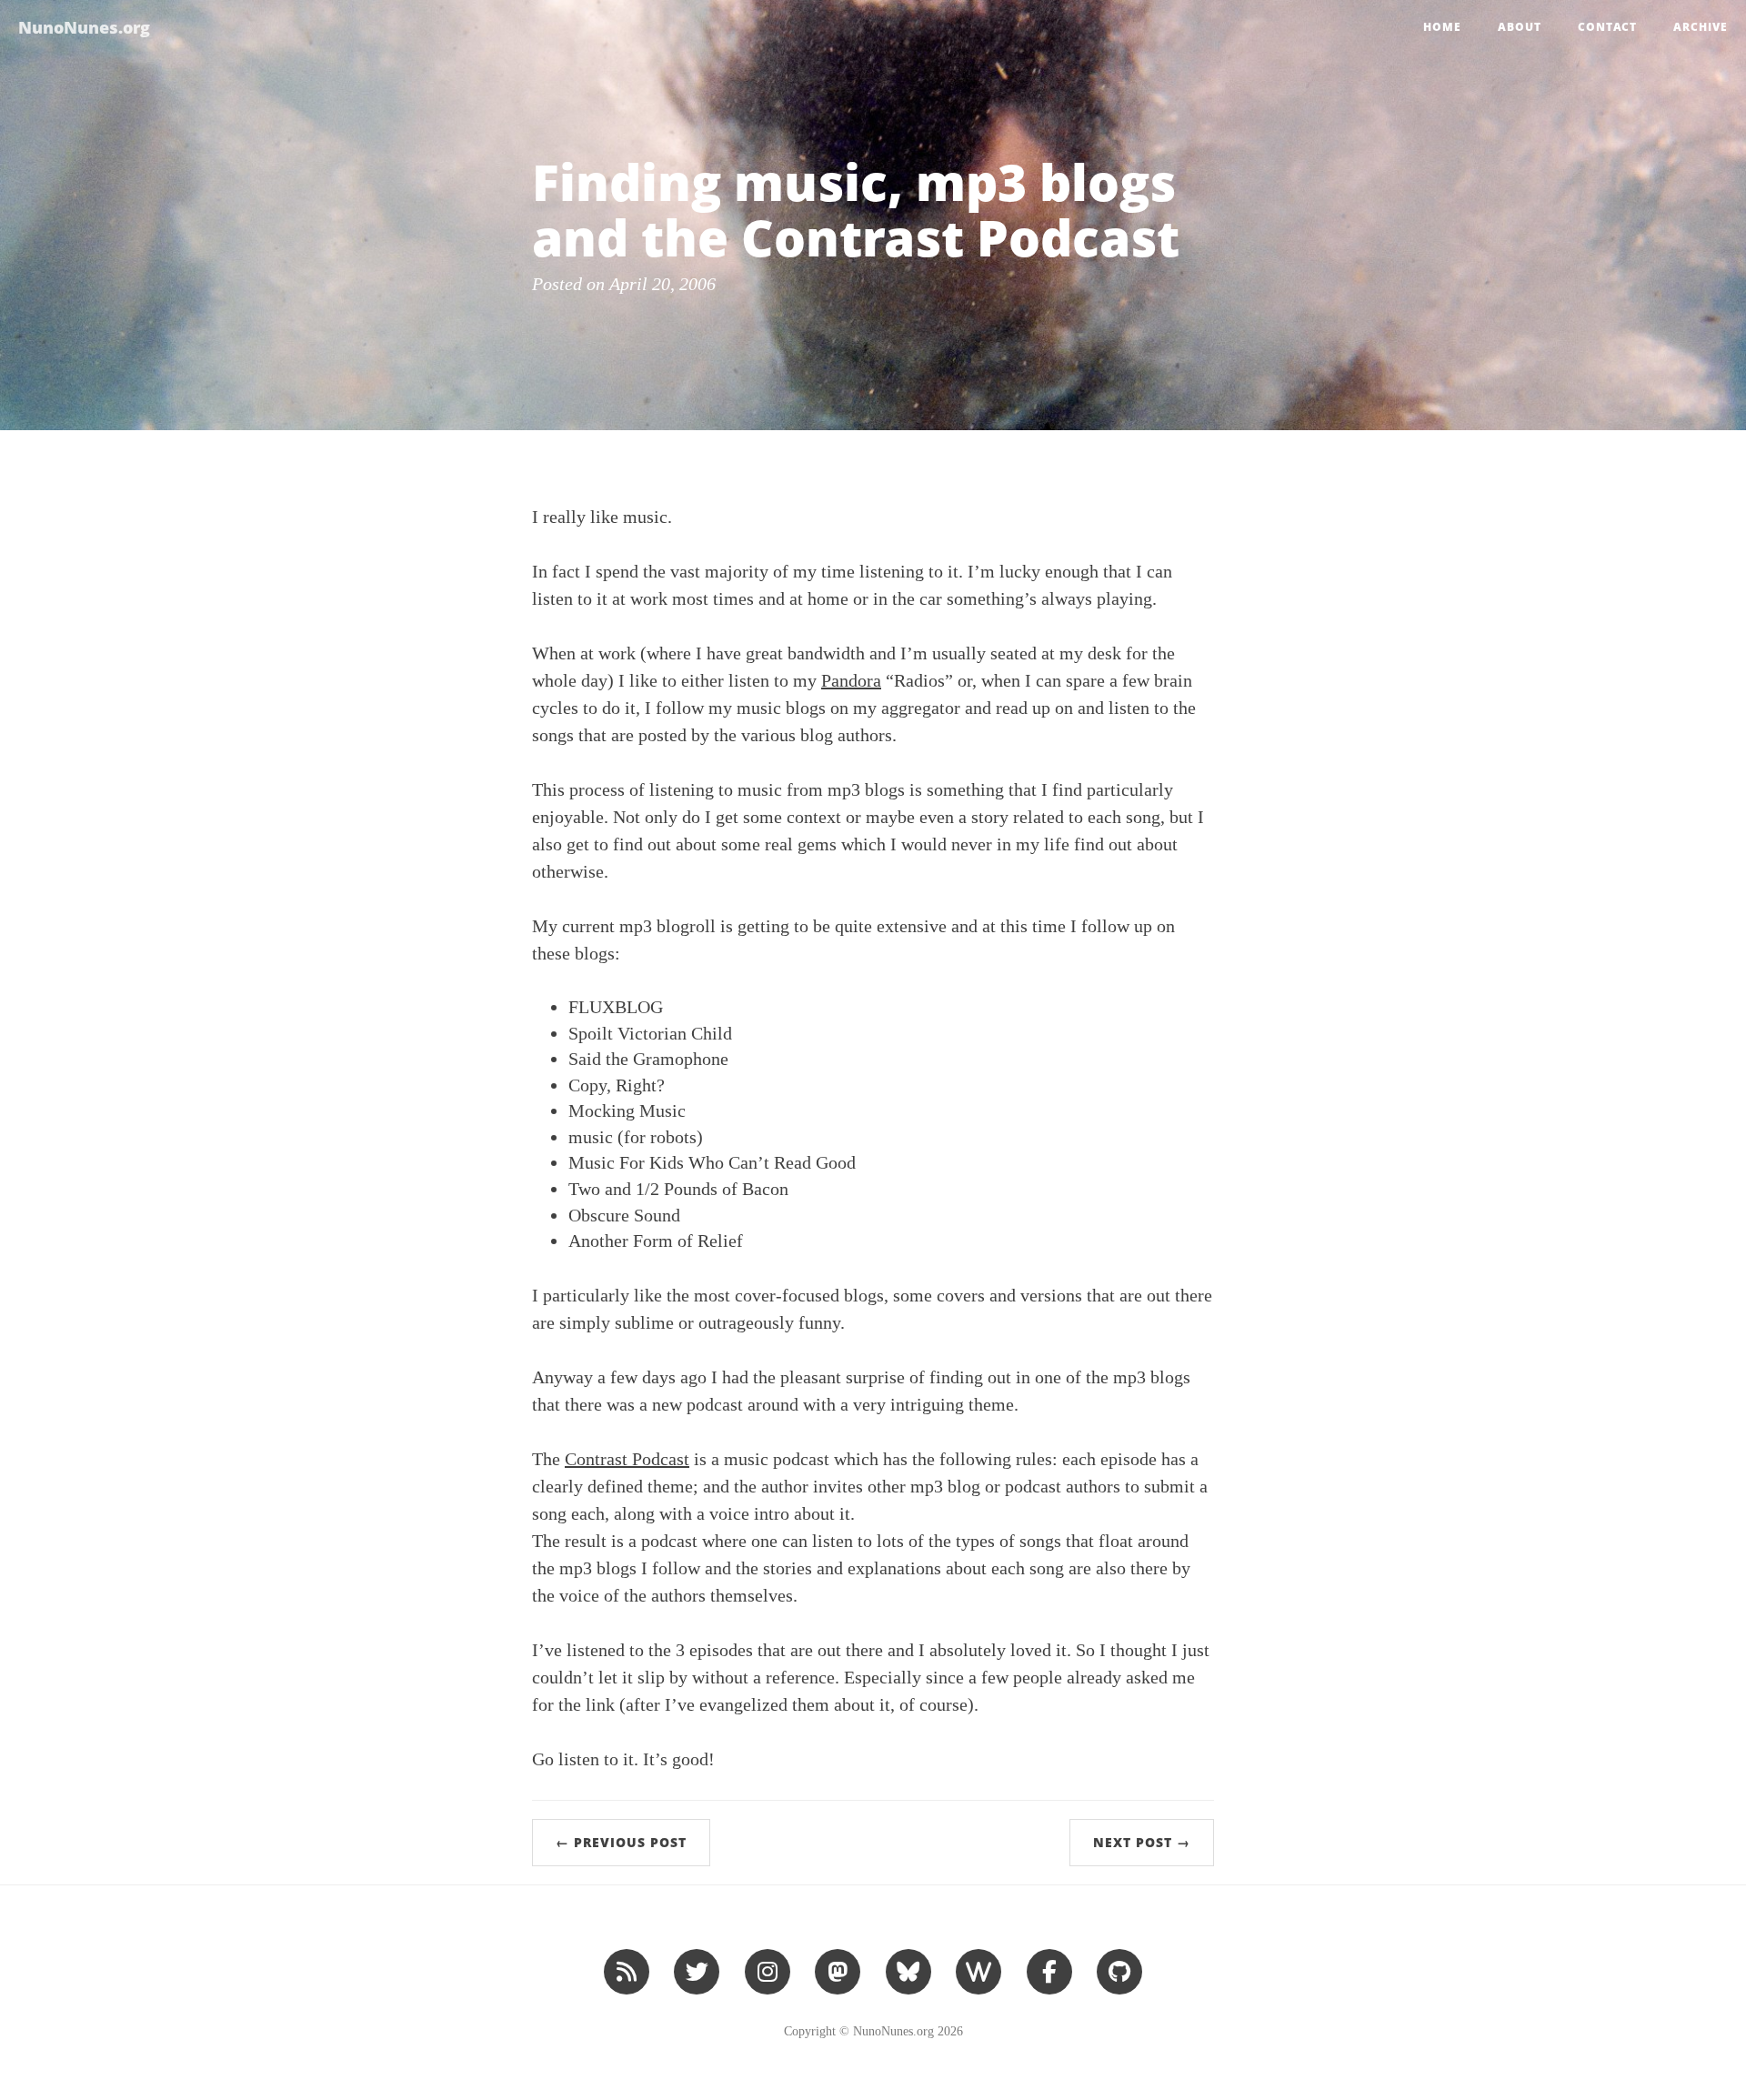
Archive (1701, 27)
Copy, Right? (617, 1085)
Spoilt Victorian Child (650, 1033)
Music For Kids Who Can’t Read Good (712, 1162)
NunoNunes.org (84, 27)
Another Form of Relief (656, 1241)
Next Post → (1142, 1842)
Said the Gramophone (648, 1059)
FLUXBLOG (616, 1007)
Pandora (851, 680)
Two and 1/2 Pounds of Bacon (678, 1189)
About (1520, 27)
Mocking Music (627, 1110)
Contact (1607, 27)
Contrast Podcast (627, 1459)
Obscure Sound (624, 1215)
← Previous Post (621, 1842)
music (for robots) (636, 1137)
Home (1442, 27)
